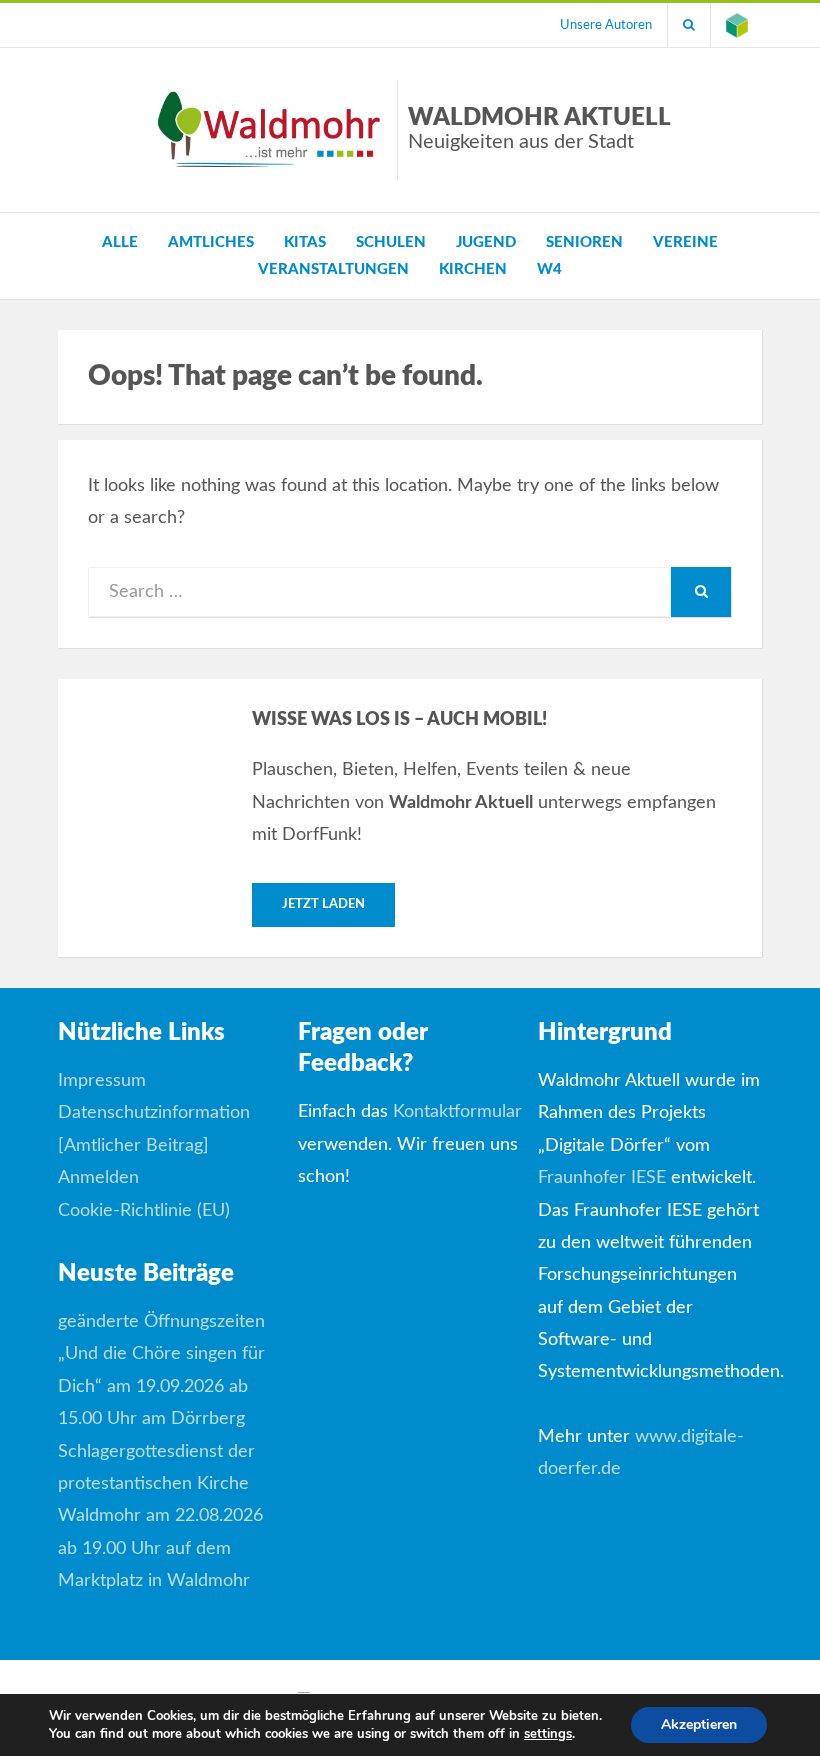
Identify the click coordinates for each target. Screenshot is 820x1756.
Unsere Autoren (606, 25)
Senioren (584, 242)
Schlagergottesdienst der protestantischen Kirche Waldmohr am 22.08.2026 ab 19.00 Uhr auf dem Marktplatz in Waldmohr (160, 1517)
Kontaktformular (457, 1112)
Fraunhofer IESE (602, 1178)
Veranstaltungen (333, 269)
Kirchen (473, 269)
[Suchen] (689, 25)
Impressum (102, 1081)
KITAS (305, 242)
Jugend (486, 242)
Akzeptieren (699, 1724)
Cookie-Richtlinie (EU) (144, 1211)
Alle (120, 242)
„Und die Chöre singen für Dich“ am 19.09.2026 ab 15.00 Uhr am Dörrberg (161, 1386)
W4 (549, 269)
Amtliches (211, 242)
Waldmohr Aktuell (539, 129)
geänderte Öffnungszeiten (161, 1322)
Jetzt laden (323, 904)
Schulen (391, 242)
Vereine (685, 242)
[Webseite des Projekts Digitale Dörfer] (737, 25)
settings (548, 1734)
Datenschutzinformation (154, 1113)
